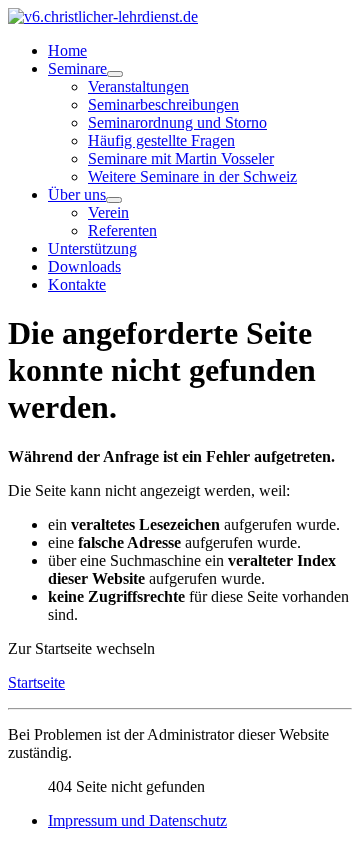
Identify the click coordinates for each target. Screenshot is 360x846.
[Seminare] (115, 74)
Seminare (77, 68)
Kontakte (77, 284)
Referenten (122, 230)
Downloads (84, 266)
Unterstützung (92, 248)
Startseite (36, 682)
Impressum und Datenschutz (137, 820)
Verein (108, 212)
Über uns (77, 194)
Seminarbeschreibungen (163, 104)
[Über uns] (114, 200)
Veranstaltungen (138, 86)
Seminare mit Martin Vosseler (181, 158)
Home (67, 50)
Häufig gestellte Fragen (161, 140)
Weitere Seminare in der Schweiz (192, 176)
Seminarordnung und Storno (177, 122)
